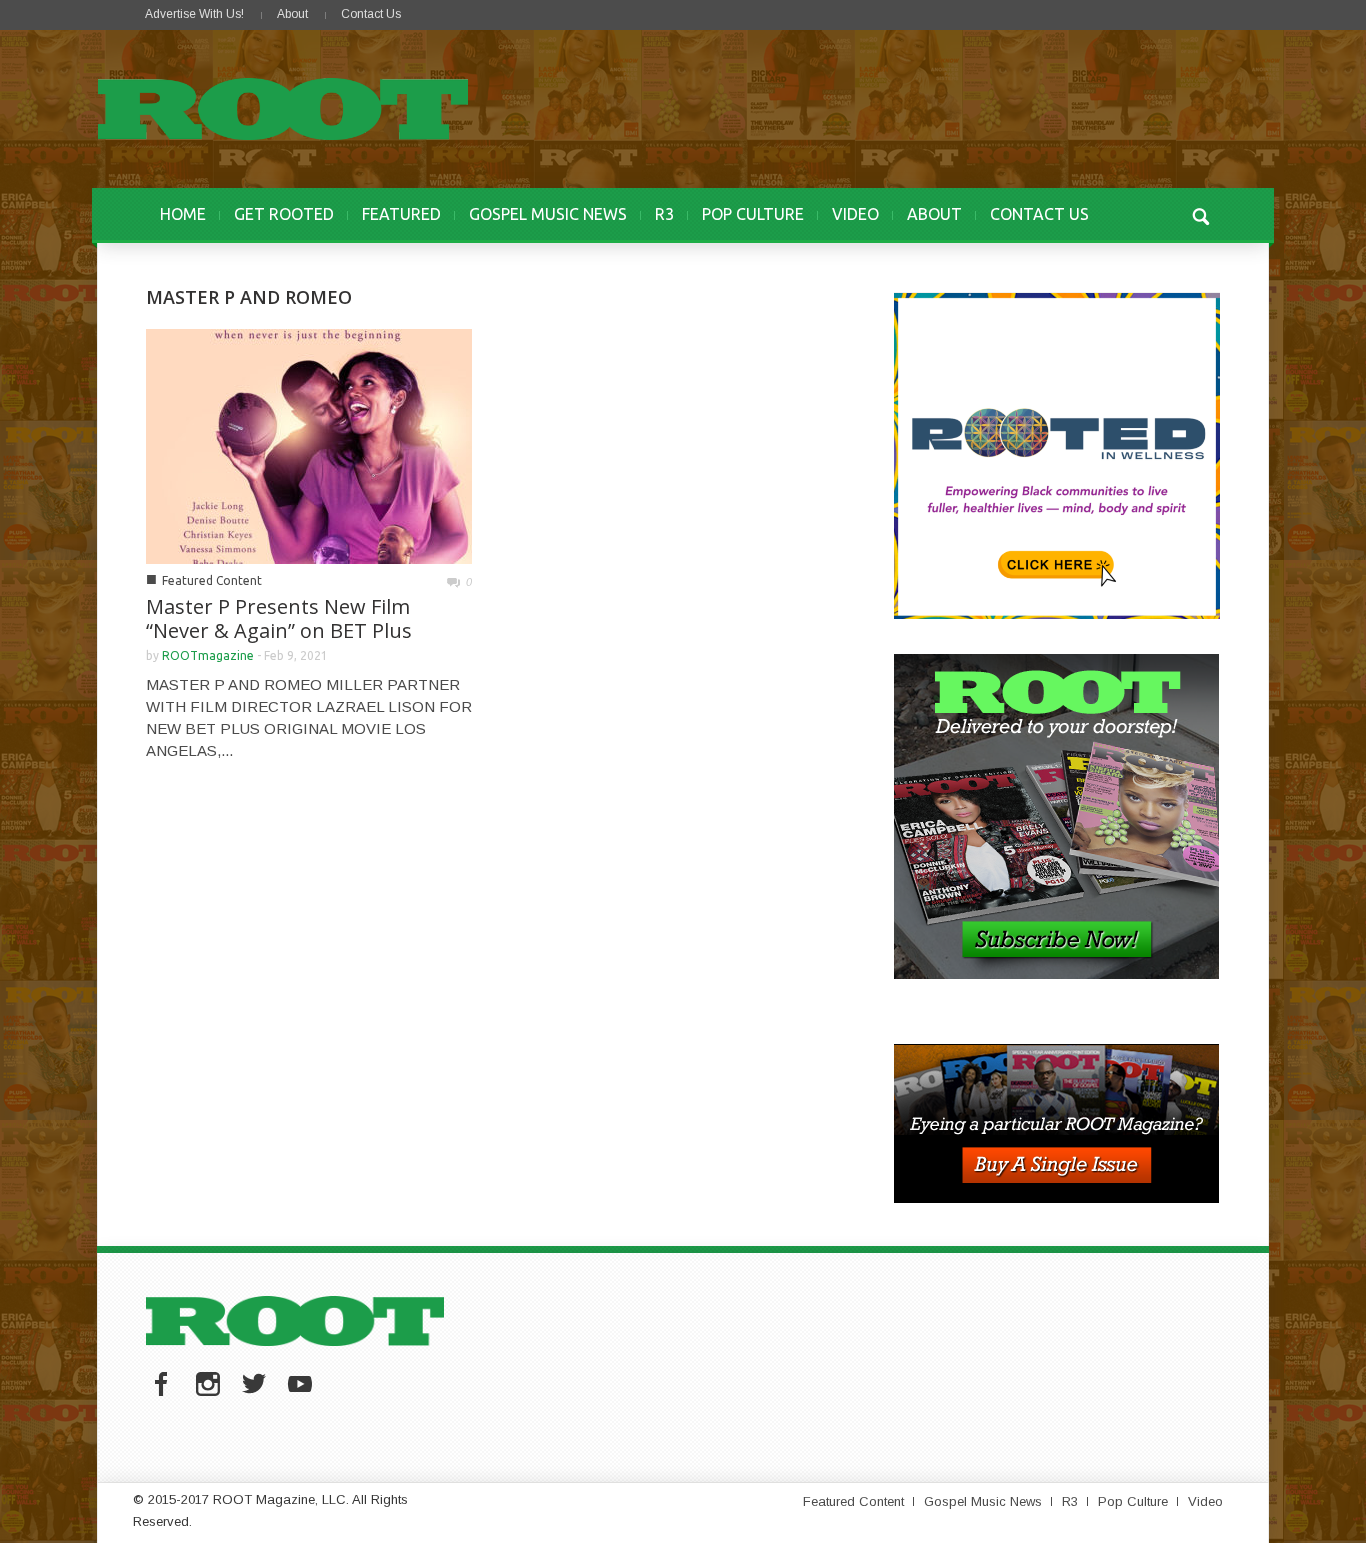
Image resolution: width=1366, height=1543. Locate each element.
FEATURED (401, 214)
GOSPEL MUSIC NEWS (548, 214)
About (292, 14)
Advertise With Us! (194, 14)
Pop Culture (1133, 1501)
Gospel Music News (983, 1501)
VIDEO (855, 214)
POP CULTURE (753, 214)
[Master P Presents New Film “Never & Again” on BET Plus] (309, 444)
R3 (664, 214)
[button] (1200, 214)
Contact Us (371, 14)
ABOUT (934, 214)
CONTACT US (1039, 214)
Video (1205, 1501)
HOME (183, 214)
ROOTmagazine (208, 655)
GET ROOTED (284, 214)
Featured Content (212, 580)
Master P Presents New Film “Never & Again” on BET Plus (279, 618)
